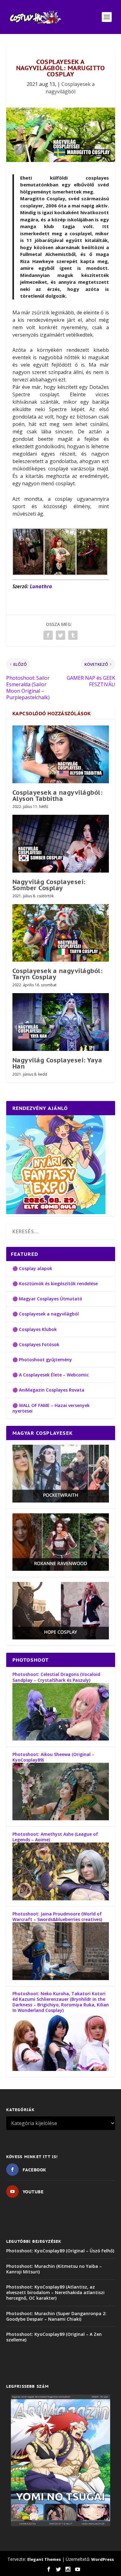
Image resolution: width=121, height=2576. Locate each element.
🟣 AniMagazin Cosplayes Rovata (48, 1390)
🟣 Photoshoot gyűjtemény (42, 1360)
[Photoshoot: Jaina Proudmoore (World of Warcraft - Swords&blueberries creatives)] (61, 1978)
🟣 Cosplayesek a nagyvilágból (46, 1314)
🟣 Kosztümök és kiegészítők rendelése (55, 1284)
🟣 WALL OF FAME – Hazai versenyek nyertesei (51, 1408)
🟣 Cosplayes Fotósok (36, 1344)
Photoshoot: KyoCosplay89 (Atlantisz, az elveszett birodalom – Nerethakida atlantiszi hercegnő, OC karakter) (55, 2292)
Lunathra (41, 586)
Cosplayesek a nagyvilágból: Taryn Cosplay (58, 974)
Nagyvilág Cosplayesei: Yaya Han (57, 1063)
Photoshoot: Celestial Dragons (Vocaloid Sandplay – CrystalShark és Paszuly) (56, 1677)
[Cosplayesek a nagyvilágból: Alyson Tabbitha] (61, 754)
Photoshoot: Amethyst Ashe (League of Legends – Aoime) (55, 1837)
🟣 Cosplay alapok (32, 1268)
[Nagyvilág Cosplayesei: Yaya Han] (61, 1022)
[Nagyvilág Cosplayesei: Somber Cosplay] (61, 844)
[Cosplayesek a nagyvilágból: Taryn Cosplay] (61, 933)
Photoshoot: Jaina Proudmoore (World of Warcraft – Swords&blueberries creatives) (57, 1917)
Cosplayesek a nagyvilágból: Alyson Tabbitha (58, 796)
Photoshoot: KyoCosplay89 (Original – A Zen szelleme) (54, 2337)
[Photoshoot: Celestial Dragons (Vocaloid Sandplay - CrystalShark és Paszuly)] (61, 1739)
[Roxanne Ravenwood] (61, 1569)
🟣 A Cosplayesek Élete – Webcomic (51, 1375)
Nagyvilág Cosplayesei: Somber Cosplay (49, 885)
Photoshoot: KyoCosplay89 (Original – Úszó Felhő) (60, 2251)
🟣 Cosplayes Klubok (35, 1329)
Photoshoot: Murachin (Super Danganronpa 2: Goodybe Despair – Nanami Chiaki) (56, 2316)
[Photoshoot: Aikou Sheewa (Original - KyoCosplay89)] (61, 1819)
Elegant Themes (44, 2559)
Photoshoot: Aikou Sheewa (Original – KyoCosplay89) (53, 1757)
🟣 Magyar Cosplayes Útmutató (47, 1299)
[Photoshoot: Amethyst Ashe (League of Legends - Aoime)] (61, 1899)
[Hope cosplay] (61, 1638)
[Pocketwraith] (61, 1501)
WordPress (103, 2559)
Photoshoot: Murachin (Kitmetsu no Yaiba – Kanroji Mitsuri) (54, 2269)
